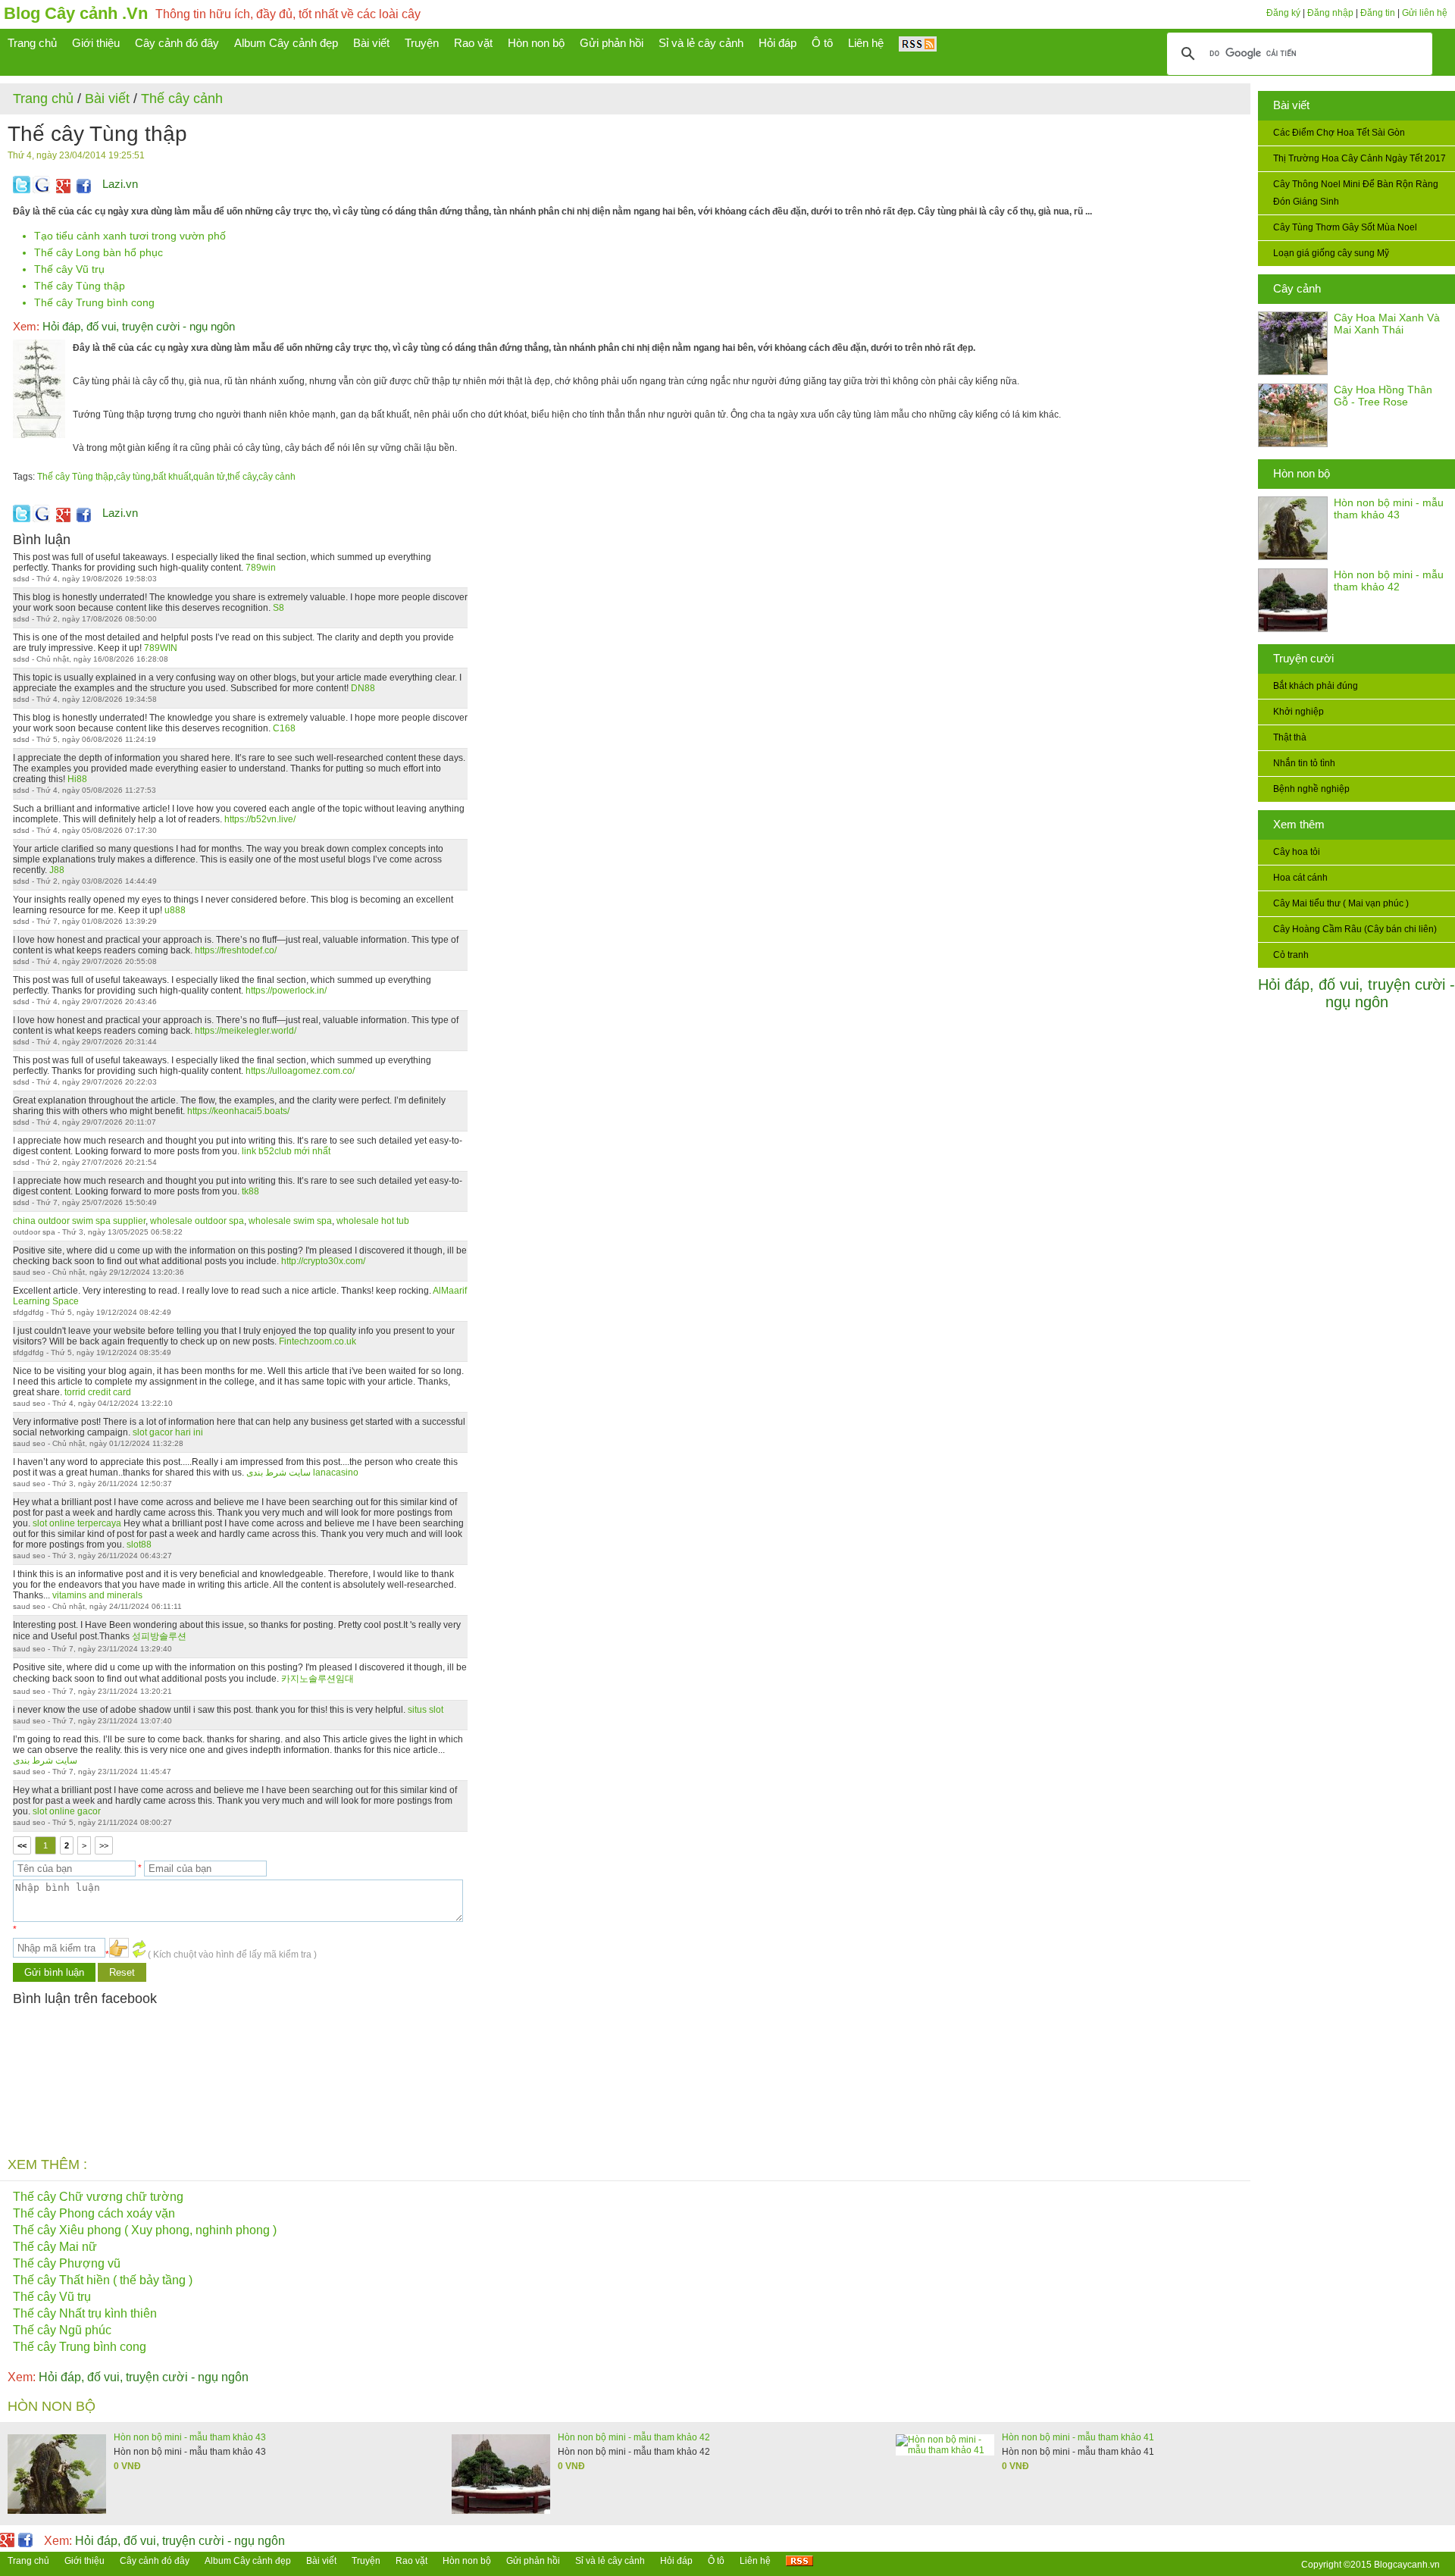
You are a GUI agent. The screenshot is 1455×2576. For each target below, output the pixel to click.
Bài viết (1291, 105)
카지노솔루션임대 (318, 1679)
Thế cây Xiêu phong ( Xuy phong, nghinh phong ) (145, 2230)
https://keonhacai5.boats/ (238, 1111)
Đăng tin (1378, 13)
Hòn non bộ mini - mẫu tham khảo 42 (1389, 581)
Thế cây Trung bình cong (94, 302)
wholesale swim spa (290, 1221)
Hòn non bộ (1302, 473)
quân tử (209, 477)
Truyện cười (1303, 658)
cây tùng (133, 477)
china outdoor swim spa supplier (79, 1221)
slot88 (139, 1545)
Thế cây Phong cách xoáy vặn (94, 2213)
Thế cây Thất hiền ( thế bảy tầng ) (103, 2280)
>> (104, 1845)
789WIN (161, 648)
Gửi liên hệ (1425, 13)
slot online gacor (67, 1811)
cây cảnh (277, 477)
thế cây (242, 477)
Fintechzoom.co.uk (318, 1341)
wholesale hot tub (373, 1221)
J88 (57, 870)
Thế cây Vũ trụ (69, 269)
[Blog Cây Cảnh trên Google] (61, 190)
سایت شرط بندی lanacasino (302, 1473)
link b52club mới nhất (286, 1151)
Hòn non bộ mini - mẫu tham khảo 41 (1078, 2437)
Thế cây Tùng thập (80, 286)
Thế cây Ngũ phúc (62, 2330)
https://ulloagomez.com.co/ (300, 1071)
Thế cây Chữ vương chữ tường (98, 2197)
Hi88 (77, 779)
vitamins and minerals (97, 1595)
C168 (284, 728)
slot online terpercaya (77, 1523)
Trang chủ (43, 99)
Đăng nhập (1330, 13)
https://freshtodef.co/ (236, 950)
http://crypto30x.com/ (323, 1261)
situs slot (426, 1710)
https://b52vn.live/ (260, 819)
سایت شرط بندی (45, 1761)
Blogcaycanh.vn (1407, 2565)
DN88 (363, 688)
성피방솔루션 (159, 1636)
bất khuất (172, 477)
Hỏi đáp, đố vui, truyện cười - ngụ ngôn (1356, 993)
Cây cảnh (1297, 288)
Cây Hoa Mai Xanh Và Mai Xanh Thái (1387, 324)
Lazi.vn (120, 184)
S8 (278, 608)
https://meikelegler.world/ (246, 1031)
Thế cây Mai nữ (55, 2247)
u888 (175, 910)
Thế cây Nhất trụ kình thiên (85, 2313)
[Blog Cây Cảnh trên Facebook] (84, 190)
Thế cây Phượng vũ (67, 2263)
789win (261, 568)
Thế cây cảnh (182, 99)
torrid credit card (98, 1392)
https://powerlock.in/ (286, 991)
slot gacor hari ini (168, 1432)
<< (22, 1845)
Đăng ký (1283, 13)
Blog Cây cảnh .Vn (76, 13)
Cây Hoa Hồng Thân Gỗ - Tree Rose (1383, 396)
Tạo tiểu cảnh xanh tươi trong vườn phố (130, 236)
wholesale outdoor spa (197, 1221)
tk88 (250, 1191)
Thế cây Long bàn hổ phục (99, 252)
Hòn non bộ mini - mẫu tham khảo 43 (1389, 509)
